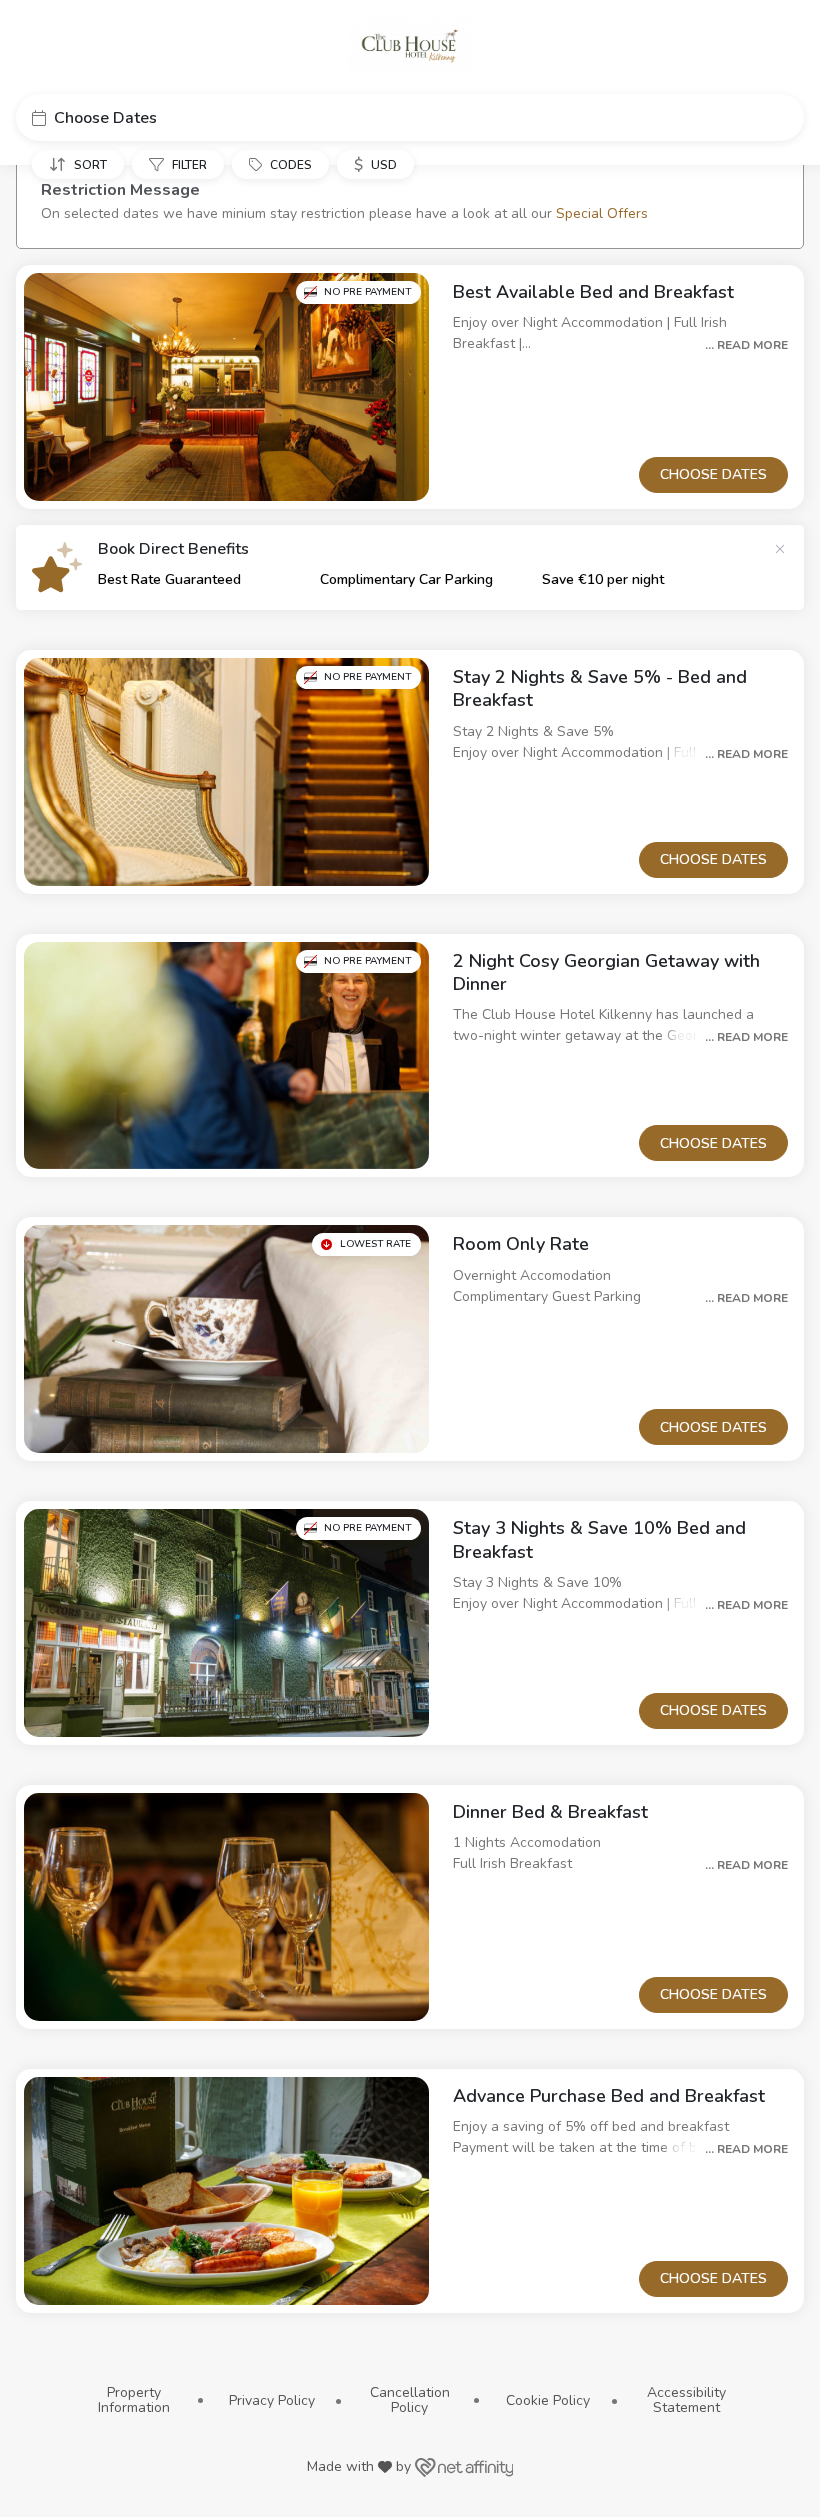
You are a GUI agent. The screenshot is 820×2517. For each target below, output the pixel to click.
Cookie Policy (548, 2400)
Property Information (134, 2400)
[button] (410, 117)
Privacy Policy (272, 2400)
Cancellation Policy (410, 2400)
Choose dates (713, 474)
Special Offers (602, 213)
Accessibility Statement (686, 2400)
